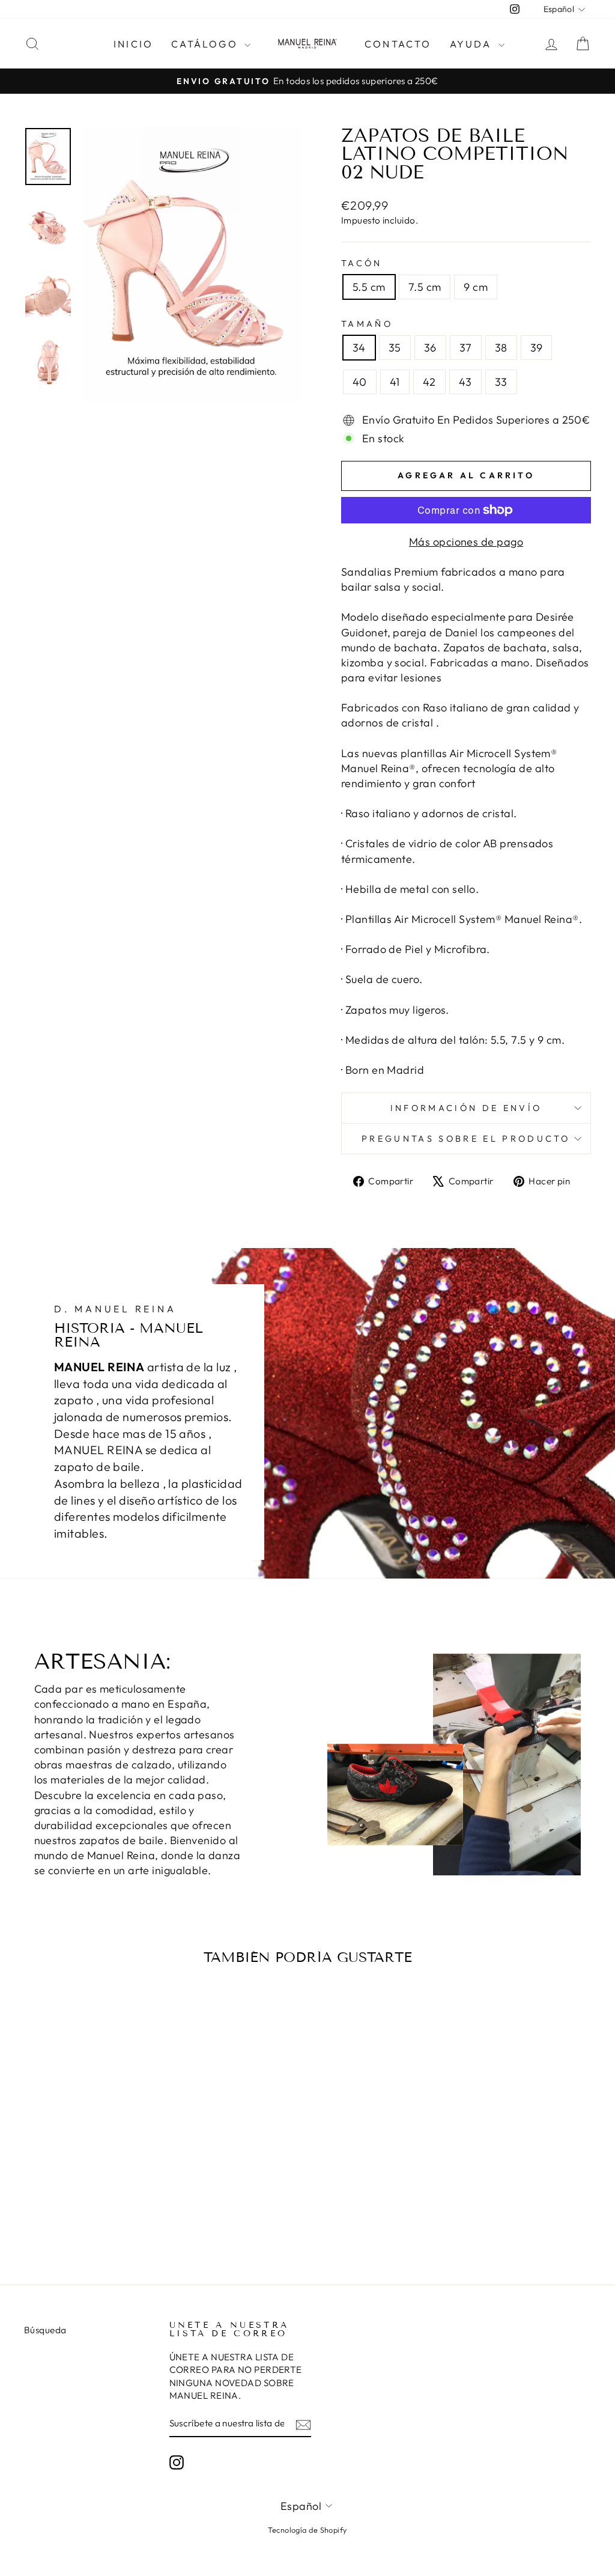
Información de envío (466, 1108)
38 (501, 348)
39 (537, 348)
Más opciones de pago (466, 542)
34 (359, 348)
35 (395, 348)
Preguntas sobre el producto (466, 1139)
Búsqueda (45, 2330)
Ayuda (473, 44)
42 (429, 382)
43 (465, 382)
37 (466, 348)
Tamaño (367, 324)
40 (360, 382)
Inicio (133, 44)
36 (430, 348)
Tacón (362, 263)
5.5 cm (369, 287)
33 (501, 382)
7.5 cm (425, 287)
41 (395, 382)
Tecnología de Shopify (307, 2530)
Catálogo (206, 44)
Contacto (398, 44)
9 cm (476, 287)
